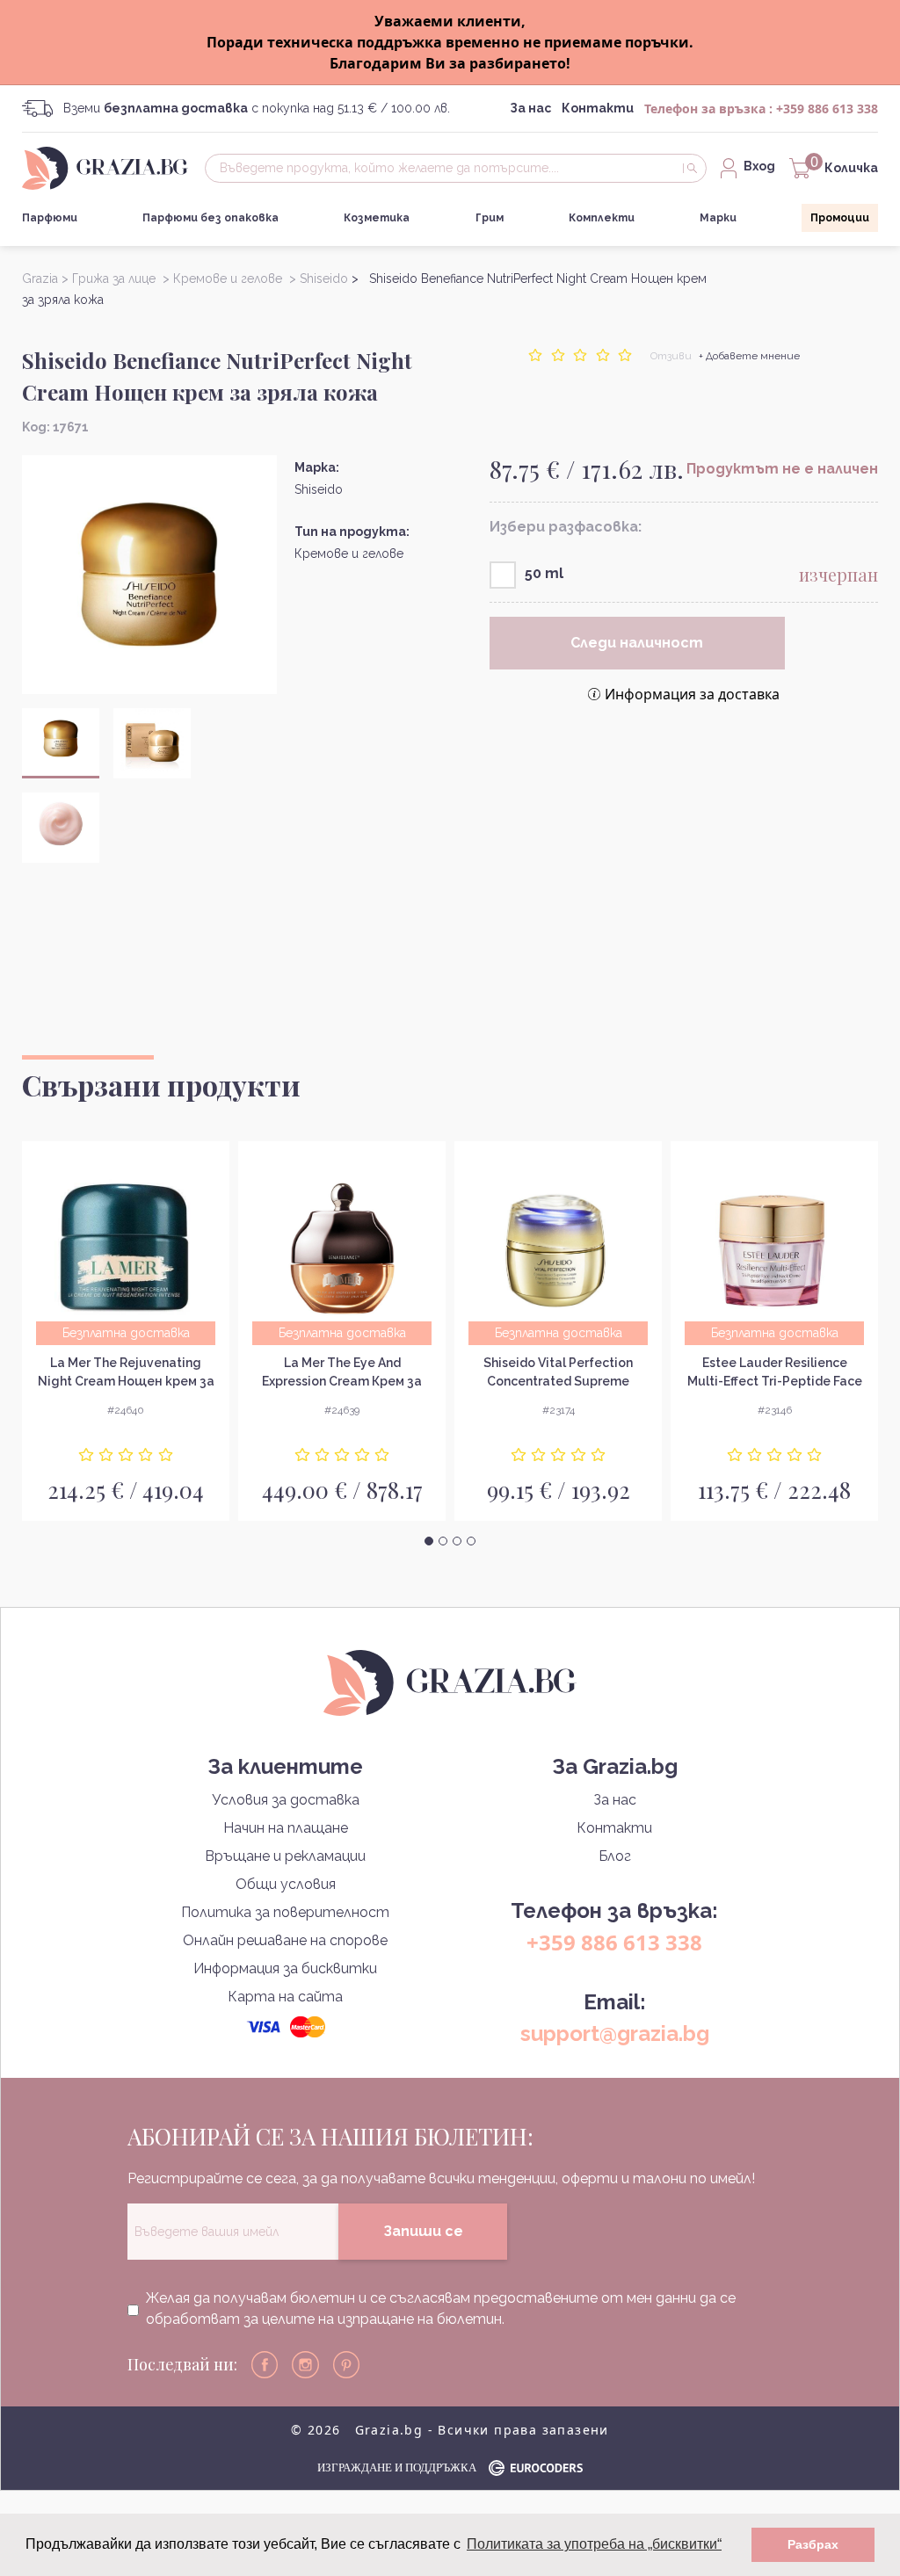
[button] (429, 1541)
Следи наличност (637, 643)
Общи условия (286, 1884)
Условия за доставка (286, 1800)
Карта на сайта (285, 1997)
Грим (490, 218)
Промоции (840, 218)
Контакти (598, 108)
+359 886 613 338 (827, 109)
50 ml (544, 573)
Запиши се (423, 2231)
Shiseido (319, 489)
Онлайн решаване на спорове (285, 1940)
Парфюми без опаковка (210, 218)
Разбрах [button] (813, 2544)
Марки (718, 218)
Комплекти (602, 218)
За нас (530, 108)
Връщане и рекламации (285, 1856)
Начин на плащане (286, 1828)
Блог (615, 1856)
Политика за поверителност (285, 1912)
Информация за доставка (692, 694)
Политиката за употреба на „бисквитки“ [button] (594, 2544)
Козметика (377, 218)
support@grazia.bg (615, 2033)
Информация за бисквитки (285, 1968)
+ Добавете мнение (749, 356)
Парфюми (50, 218)
